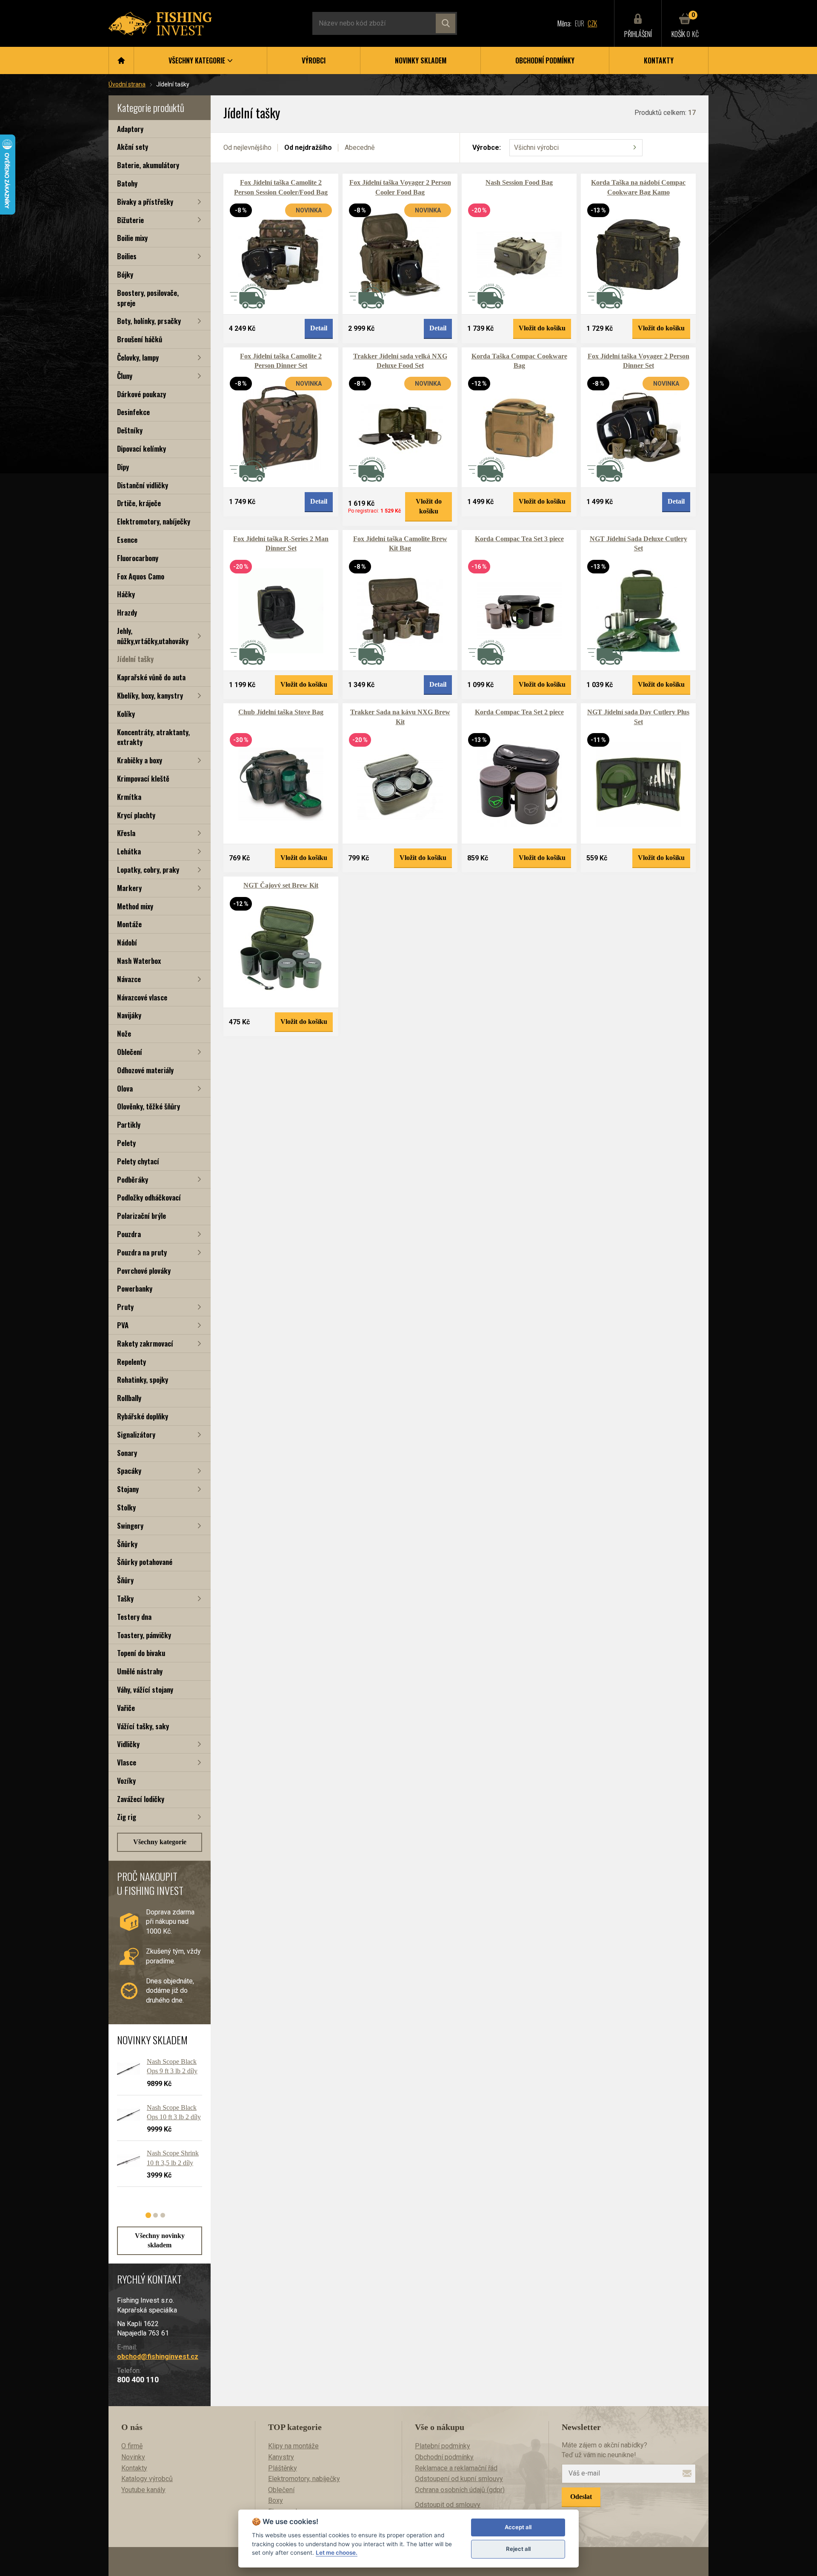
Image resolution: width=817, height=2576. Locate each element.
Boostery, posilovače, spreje (148, 298)
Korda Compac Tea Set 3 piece (519, 539)
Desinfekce (133, 412)
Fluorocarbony (138, 558)
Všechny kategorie (160, 1842)
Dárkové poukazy (141, 394)
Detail (319, 328)
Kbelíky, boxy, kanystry (150, 695)
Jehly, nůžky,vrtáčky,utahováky (153, 636)
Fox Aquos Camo (141, 576)
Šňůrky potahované (145, 1562)
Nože (124, 1033)
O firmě (132, 2446)
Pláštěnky (283, 2468)
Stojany (128, 1489)
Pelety (126, 1143)
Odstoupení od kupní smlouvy (459, 2479)
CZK (592, 23)
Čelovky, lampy (138, 357)
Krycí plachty (136, 815)
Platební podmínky (443, 2446)
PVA (123, 1325)
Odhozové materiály (145, 1070)
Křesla (126, 833)
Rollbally (129, 1398)
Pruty (125, 1307)
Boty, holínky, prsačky (149, 321)
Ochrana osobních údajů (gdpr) (460, 2490)
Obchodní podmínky (545, 60)
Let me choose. (337, 2553)
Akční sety (133, 147)
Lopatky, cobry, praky (148, 870)
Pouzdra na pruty (142, 1252)
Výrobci (314, 60)
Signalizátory (136, 1434)
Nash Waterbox (139, 961)
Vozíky (126, 1781)
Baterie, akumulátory (148, 165)
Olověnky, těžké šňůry (149, 1106)
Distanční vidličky (143, 485)
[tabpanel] (155, 2126)
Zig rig (127, 1817)
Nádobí (127, 942)
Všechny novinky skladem (160, 2240)
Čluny (125, 376)
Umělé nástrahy (140, 1671)
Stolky (126, 1507)
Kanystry (281, 2457)
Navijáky (129, 1015)
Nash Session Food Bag (519, 182)
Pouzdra (129, 1234)
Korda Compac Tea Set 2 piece (519, 712)
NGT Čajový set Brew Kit (281, 885)
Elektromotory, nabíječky (154, 521)
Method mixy (135, 906)
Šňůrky (127, 1544)
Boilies (127, 256)
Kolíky (126, 714)
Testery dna (134, 1617)
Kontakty (659, 60)
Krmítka (129, 797)
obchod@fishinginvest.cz (158, 2357)
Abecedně (360, 148)
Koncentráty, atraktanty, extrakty (153, 737)
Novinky (133, 2457)
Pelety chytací (138, 1161)
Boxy (276, 2500)
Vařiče (126, 1708)
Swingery (130, 1526)
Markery (129, 888)
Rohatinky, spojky (143, 1380)
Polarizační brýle (141, 1216)
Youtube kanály (143, 2490)
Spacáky (129, 1471)
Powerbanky (135, 1288)
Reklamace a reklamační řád (456, 2468)
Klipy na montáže (293, 2446)
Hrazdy (127, 612)
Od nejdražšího (308, 148)
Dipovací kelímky (141, 448)
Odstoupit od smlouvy (448, 2505)
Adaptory (130, 129)
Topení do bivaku (141, 1653)
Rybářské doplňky (143, 1416)
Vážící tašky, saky (143, 1726)
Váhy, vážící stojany (145, 1689)
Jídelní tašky (135, 659)
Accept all (518, 2527)
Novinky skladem (421, 60)
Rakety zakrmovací (145, 1343)
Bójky (125, 274)
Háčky (126, 594)
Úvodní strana (127, 84)
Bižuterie (130, 220)
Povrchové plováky (144, 1271)
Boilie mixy (132, 238)
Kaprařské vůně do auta (151, 677)
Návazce (129, 979)
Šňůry (125, 1580)
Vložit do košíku (542, 328)
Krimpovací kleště (143, 778)
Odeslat (581, 2497)
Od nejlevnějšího (247, 148)
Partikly (129, 1125)
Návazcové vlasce (142, 997)
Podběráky (133, 1179)
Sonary (127, 1453)
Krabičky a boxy (140, 760)
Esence (127, 540)
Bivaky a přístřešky (145, 202)
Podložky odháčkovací (149, 1197)
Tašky (125, 1598)
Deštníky (130, 430)
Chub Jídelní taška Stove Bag (281, 712)
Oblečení (130, 1052)
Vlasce (127, 1762)
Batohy (127, 183)
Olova (125, 1088)
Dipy (123, 467)
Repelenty (131, 1362)
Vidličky (128, 1744)
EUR (580, 23)
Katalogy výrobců (147, 2479)
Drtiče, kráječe (139, 503)
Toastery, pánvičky (144, 1635)
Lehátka (129, 851)
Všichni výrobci (536, 148)
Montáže (129, 924)
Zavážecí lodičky (141, 1799)
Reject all (518, 2549)
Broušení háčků (140, 339)
